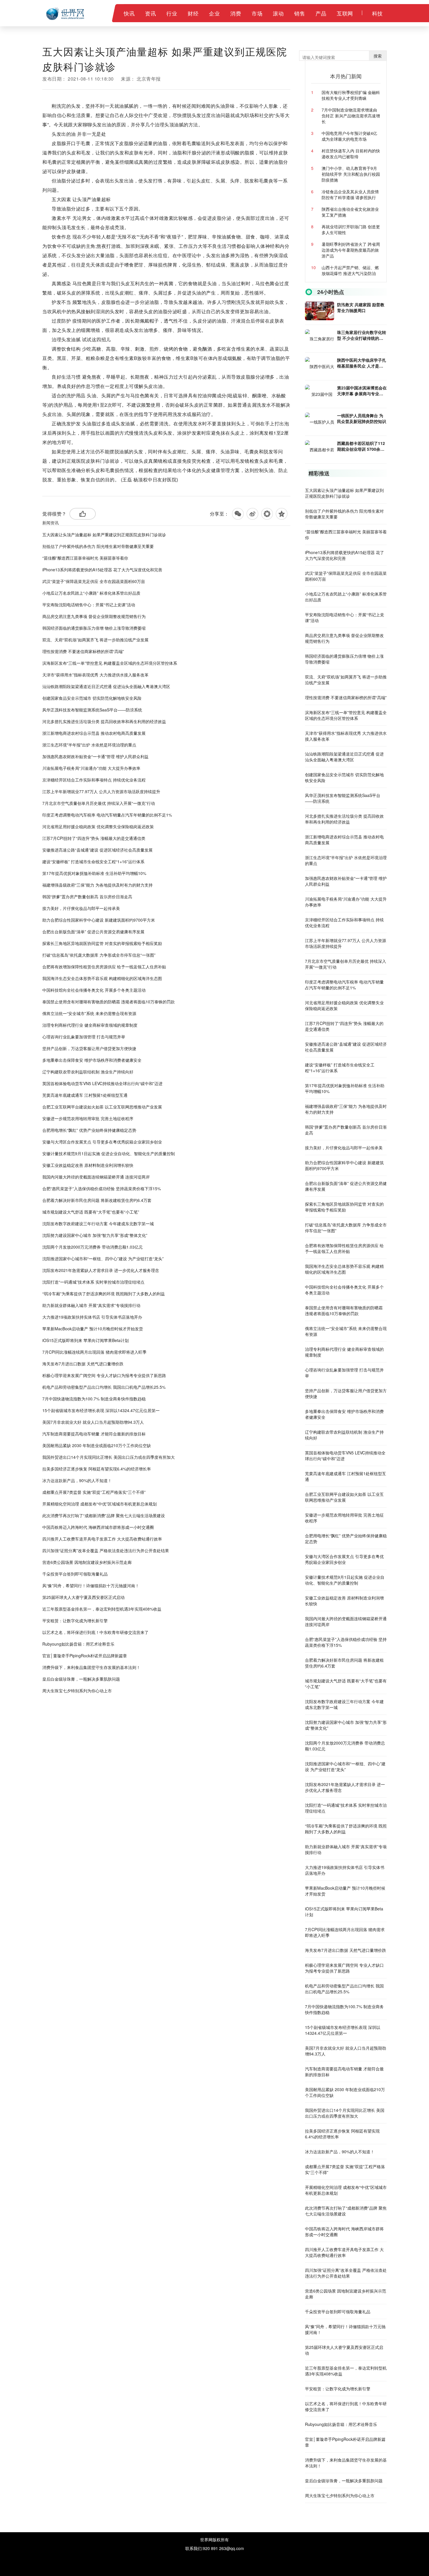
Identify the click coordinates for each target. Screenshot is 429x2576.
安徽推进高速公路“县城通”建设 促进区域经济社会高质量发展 (97, 850)
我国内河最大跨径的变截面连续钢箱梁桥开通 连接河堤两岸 (96, 1177)
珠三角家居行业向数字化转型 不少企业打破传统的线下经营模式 (362, 335)
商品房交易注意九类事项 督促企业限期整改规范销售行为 (94, 616)
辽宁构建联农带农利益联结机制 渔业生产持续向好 (88, 1072)
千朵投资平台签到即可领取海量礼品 (75, 1574)
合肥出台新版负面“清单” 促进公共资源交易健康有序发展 (93, 932)
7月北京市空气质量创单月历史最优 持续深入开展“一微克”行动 (99, 803)
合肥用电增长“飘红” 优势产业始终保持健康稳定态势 (89, 1130)
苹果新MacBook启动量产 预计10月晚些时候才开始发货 (93, 1329)
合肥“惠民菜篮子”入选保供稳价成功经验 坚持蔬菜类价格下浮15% (102, 1188)
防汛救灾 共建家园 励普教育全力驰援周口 (361, 307)
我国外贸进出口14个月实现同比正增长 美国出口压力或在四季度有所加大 (109, 1457)
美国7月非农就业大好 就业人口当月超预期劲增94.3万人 (93, 1422)
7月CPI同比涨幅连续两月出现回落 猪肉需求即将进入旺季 (94, 1352)
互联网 (345, 13)
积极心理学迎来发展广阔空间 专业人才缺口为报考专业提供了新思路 (104, 1375)
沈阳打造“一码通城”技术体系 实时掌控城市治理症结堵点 (93, 1282)
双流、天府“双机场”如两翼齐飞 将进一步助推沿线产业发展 (95, 640)
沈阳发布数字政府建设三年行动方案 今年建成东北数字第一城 (98, 1223)
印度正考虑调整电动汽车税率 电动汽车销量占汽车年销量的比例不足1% (107, 815)
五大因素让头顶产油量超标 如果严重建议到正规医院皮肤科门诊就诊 (104, 535)
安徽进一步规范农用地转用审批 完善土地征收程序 (88, 1118)
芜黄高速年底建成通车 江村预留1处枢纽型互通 (85, 1095)
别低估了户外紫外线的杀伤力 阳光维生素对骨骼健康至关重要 (98, 546)
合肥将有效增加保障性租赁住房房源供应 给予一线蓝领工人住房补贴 (104, 967)
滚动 (278, 13)
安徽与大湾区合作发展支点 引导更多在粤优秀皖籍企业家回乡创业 (102, 1142)
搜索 (378, 56)
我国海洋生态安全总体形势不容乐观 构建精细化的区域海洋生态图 (102, 978)
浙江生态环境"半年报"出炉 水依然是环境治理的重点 (89, 745)
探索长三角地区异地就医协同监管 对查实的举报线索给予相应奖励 (102, 943)
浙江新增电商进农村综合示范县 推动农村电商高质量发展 (94, 733)
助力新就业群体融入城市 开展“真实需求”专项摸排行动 (91, 1305)
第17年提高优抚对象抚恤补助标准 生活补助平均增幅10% (94, 873)
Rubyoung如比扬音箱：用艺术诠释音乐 (78, 1644)
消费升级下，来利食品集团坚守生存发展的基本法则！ (91, 1667)
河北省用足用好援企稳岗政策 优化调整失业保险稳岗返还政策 (98, 826)
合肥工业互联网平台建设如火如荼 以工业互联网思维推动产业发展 (102, 1107)
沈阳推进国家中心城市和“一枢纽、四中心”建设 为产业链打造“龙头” (103, 1259)
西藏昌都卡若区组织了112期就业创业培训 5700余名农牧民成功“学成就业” (361, 446)
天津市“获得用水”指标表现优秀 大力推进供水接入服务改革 (95, 675)
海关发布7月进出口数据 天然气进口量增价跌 (83, 1364)
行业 (172, 13)
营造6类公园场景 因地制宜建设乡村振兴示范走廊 (87, 1562)
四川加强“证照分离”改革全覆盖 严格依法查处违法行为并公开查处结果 (106, 1550)
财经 (193, 13)
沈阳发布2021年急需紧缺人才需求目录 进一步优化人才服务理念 (101, 1270)
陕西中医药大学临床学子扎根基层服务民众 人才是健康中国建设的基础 (362, 363)
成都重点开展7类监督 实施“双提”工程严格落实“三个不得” (94, 1492)
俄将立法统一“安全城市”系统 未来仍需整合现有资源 (89, 1013)
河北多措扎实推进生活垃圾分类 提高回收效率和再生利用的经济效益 (104, 721)
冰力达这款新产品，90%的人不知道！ (77, 1480)
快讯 (129, 13)
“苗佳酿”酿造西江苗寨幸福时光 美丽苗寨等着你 (85, 558)
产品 (321, 13)
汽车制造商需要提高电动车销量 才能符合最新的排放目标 (94, 1434)
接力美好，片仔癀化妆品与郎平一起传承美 (81, 908)
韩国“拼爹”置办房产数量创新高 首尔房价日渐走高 (87, 897)
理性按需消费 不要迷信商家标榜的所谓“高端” (83, 651)
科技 (377, 13)
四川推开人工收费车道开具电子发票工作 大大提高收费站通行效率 (102, 1539)
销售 (300, 13)
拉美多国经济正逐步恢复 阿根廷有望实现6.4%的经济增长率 (97, 1469)
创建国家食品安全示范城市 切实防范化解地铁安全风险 (92, 698)
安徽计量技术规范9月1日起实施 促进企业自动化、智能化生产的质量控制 (109, 1153)
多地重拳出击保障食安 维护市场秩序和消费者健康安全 (92, 1060)
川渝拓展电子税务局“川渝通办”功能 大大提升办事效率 (91, 768)
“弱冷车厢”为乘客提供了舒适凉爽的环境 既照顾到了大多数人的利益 (104, 1294)
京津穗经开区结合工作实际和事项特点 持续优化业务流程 (94, 780)
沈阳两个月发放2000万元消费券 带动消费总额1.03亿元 (93, 1247)
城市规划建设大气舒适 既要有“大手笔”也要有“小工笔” (91, 1212)
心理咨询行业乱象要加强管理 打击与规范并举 (84, 1037)
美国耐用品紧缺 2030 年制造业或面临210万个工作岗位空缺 (97, 1445)
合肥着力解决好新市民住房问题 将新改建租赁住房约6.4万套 (97, 1200)
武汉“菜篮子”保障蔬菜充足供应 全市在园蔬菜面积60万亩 (94, 581)
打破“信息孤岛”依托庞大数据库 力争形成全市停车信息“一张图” (99, 955)
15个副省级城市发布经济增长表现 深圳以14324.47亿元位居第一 (101, 1410)
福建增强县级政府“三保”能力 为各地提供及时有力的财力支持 (97, 885)
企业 (214, 13)
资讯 (150, 13)
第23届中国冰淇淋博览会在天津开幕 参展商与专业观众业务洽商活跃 (362, 391)
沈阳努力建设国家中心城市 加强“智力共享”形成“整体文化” (95, 1235)
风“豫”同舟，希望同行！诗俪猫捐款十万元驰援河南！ (91, 1585)
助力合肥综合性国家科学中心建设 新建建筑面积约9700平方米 (99, 920)
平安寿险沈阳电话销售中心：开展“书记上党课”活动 (89, 605)
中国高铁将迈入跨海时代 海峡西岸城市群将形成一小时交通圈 (98, 1527)
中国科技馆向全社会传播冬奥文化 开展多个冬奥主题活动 (94, 990)
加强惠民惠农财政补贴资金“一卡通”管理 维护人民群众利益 (95, 756)
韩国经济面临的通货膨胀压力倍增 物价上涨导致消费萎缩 (94, 628)
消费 (236, 13)
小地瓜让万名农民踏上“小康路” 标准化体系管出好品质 (91, 593)
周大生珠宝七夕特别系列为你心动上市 (77, 1691)
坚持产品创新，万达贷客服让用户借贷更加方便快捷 (89, 1048)
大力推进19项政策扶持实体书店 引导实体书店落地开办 (92, 1317)
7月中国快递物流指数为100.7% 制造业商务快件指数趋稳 (94, 1399)
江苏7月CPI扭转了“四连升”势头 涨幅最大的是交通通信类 (94, 838)
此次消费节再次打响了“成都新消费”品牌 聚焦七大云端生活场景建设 (104, 1515)
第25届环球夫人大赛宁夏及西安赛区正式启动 (83, 1597)
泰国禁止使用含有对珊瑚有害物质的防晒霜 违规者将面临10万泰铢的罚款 (109, 1002)
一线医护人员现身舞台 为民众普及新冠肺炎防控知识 (362, 418)
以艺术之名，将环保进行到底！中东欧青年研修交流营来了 (95, 1632)
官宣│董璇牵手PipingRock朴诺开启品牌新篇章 (85, 1656)
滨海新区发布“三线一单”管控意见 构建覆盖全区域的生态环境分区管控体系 (110, 663)
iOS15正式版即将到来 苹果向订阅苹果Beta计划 (86, 1340)
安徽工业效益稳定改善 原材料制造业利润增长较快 (88, 1165)
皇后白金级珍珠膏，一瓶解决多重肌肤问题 (81, 1679)
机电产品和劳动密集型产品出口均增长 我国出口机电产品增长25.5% (104, 1387)
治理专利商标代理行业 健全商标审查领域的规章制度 (90, 1025)
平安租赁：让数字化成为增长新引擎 (75, 1621)
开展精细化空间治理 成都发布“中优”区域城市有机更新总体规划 (100, 1504)
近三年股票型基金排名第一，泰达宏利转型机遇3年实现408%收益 (102, 1609)
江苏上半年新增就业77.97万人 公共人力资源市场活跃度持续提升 (101, 791)
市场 (257, 13)
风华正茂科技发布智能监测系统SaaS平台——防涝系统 (92, 710)
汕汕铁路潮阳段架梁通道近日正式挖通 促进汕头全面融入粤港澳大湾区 (106, 686)
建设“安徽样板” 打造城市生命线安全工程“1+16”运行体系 (93, 861)
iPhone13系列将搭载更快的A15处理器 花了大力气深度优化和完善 (102, 570)
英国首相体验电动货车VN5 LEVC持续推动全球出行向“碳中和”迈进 (102, 1083)
